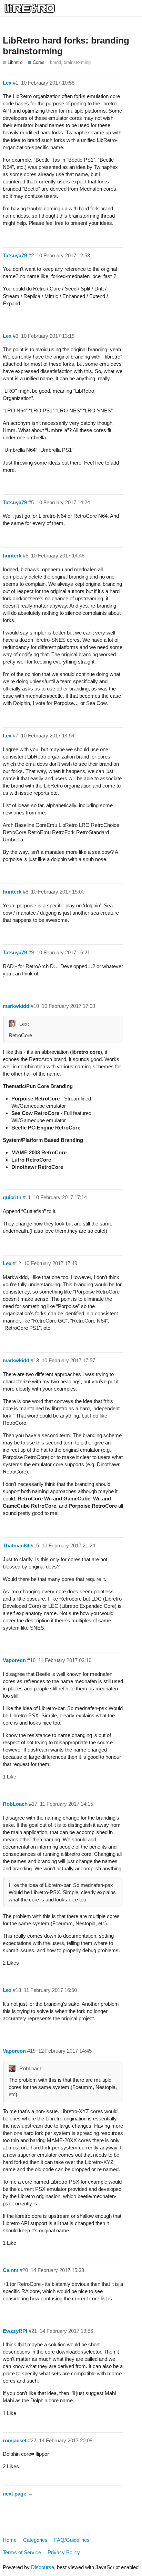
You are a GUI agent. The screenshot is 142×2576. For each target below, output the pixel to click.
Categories (35, 2540)
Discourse (43, 2567)
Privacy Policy (64, 2552)
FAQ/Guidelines (72, 2540)
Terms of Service (22, 2552)
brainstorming (77, 62)
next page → (18, 2494)
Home (10, 2540)
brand (55, 62)
